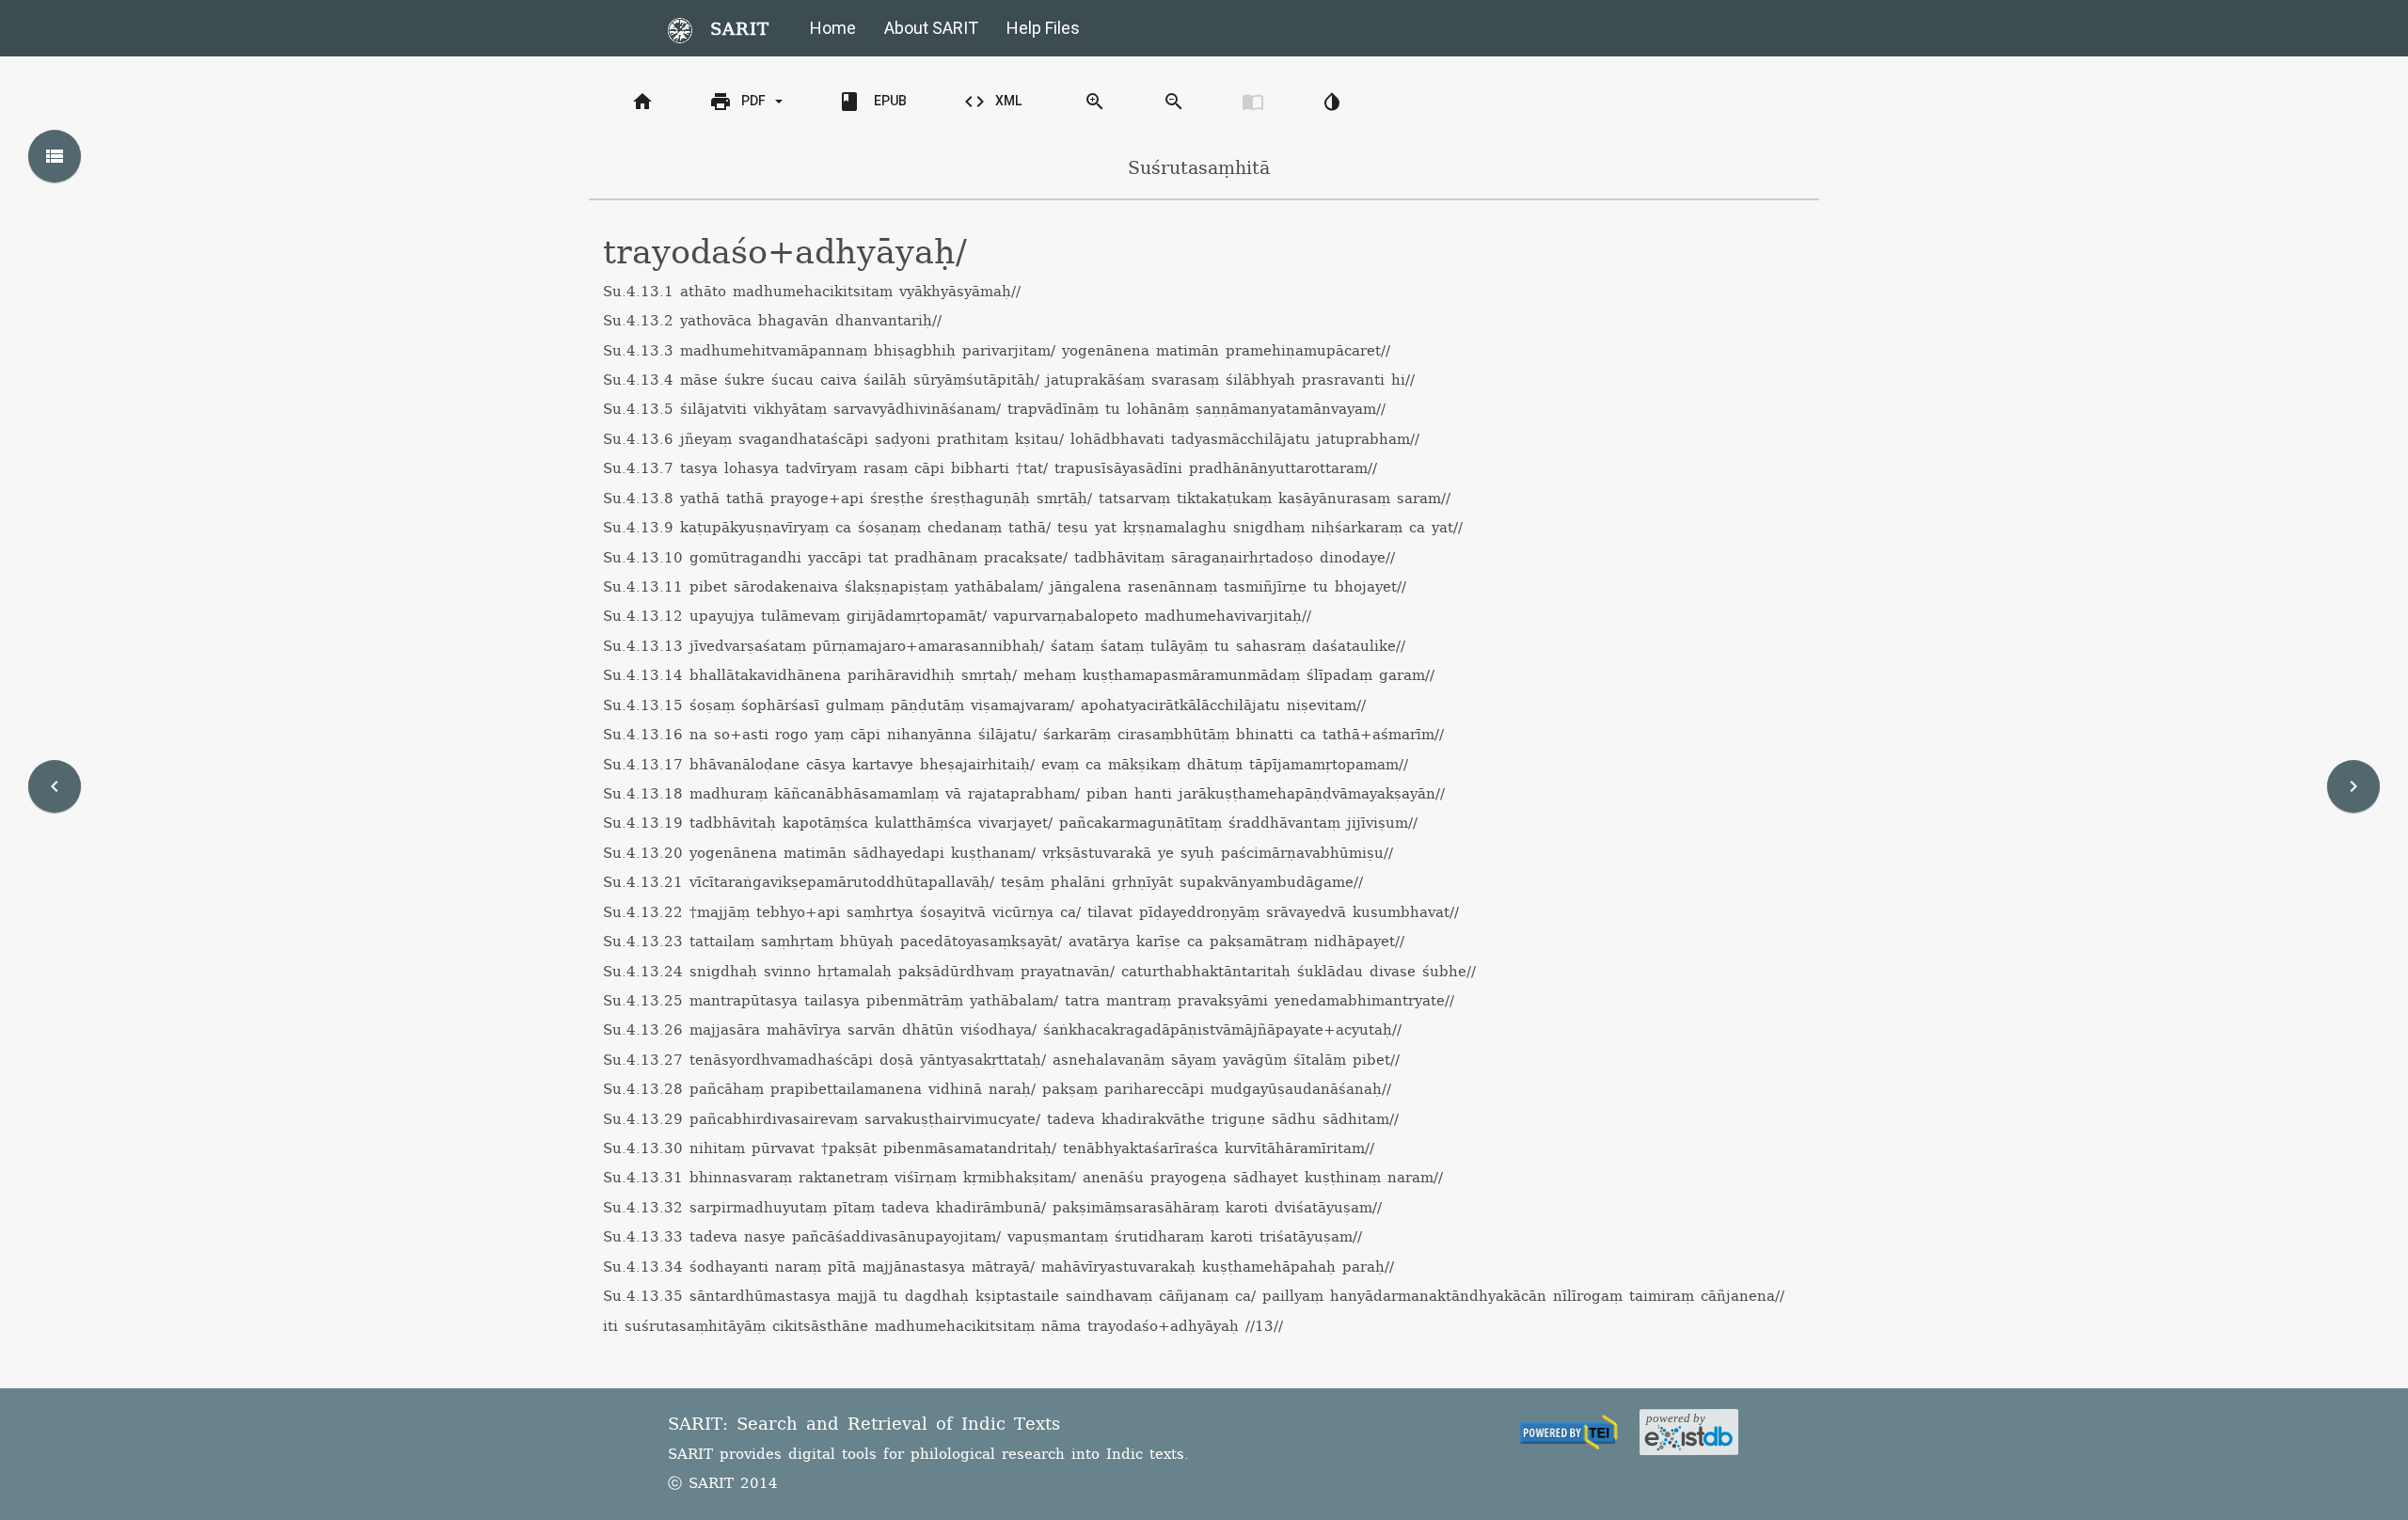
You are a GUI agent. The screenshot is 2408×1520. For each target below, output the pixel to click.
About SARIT (931, 28)
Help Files (1043, 28)
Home (833, 28)
